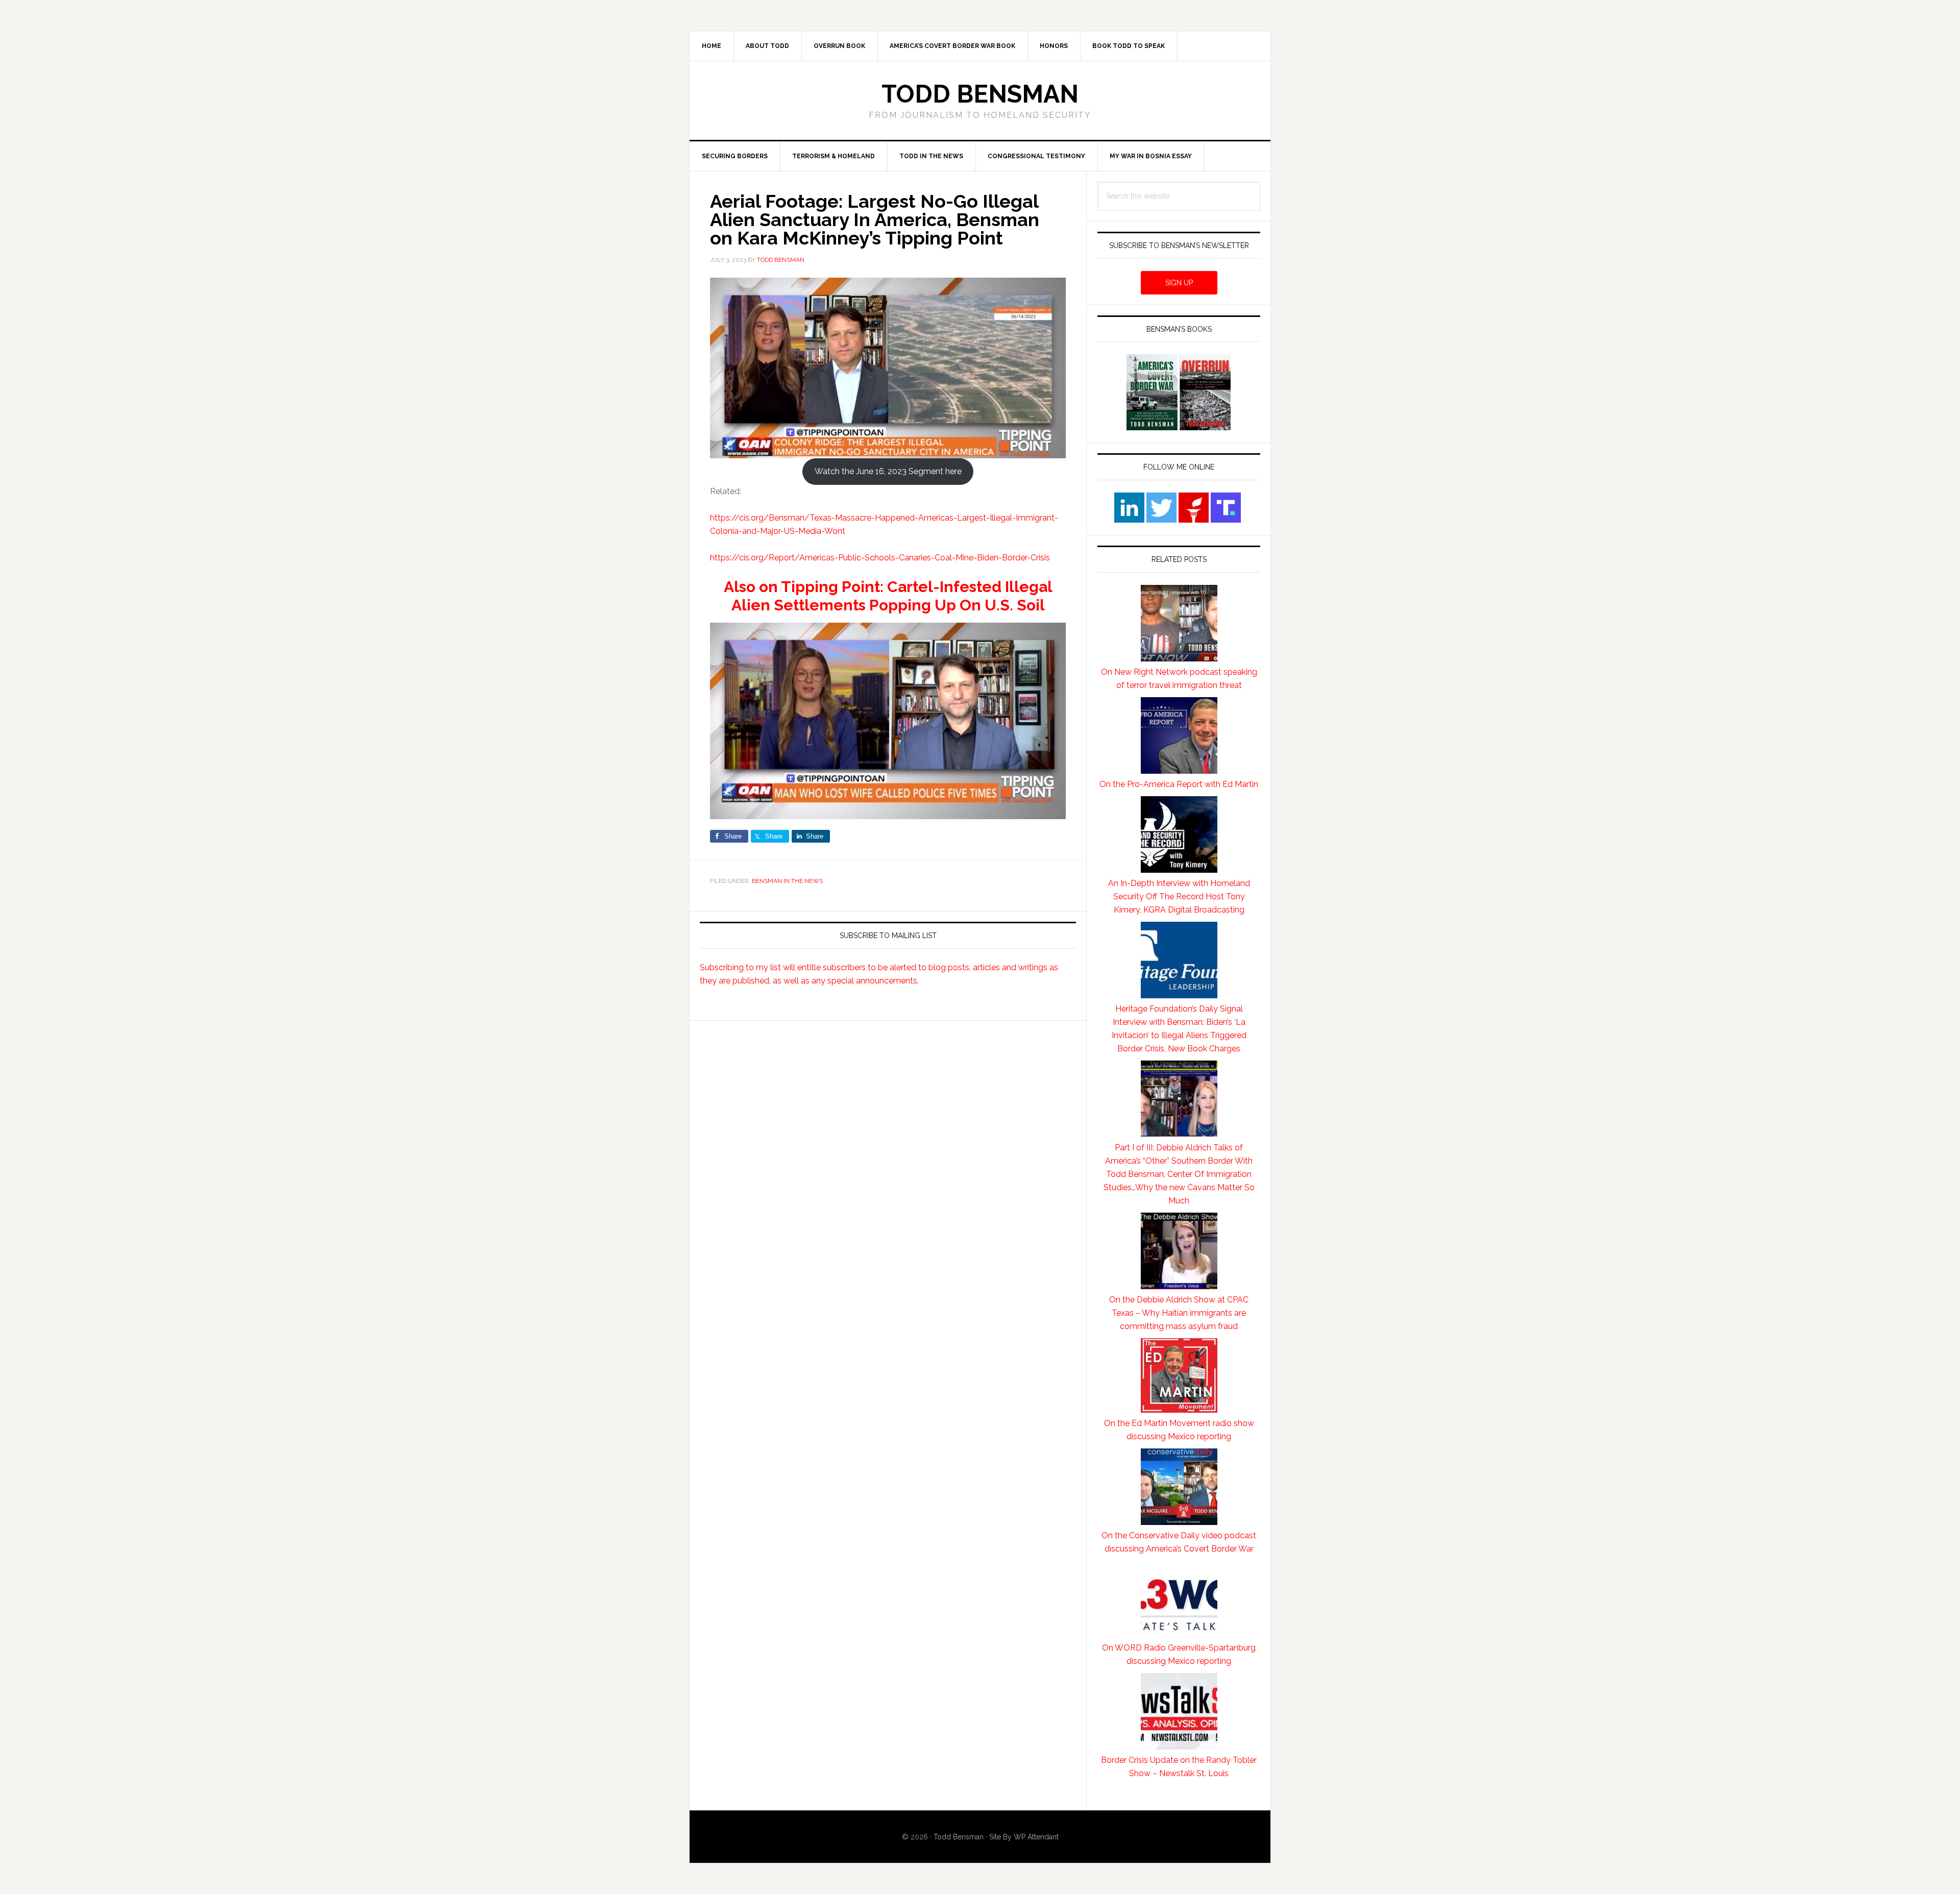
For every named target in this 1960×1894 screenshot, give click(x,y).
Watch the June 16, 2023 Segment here (888, 471)
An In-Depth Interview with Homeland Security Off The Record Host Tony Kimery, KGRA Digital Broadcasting (1179, 896)
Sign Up (1179, 283)
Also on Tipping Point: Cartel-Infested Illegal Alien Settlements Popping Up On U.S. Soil (888, 596)
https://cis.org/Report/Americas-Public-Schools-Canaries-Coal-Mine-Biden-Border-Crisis (880, 558)
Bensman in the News (787, 881)
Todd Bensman (980, 94)
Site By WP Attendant (1024, 1837)
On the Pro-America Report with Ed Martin (1179, 784)
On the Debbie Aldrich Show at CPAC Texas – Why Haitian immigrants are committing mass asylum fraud (1179, 1313)
